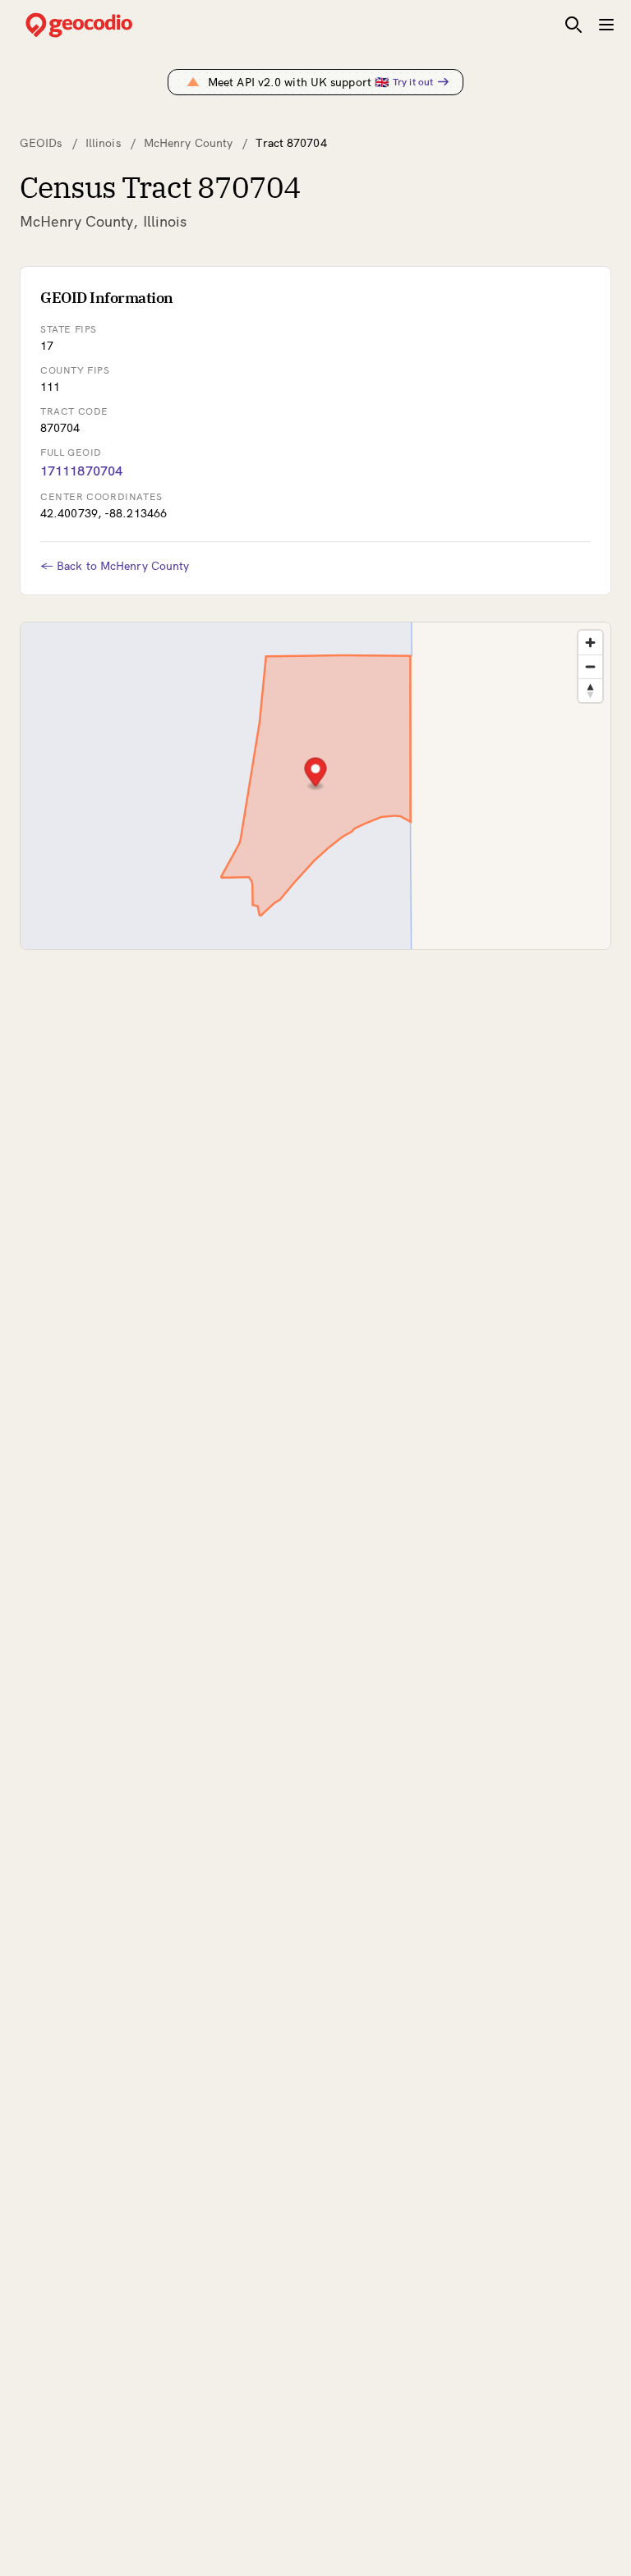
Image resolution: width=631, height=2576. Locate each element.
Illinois (103, 143)
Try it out (413, 82)
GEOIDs (41, 143)
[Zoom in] (590, 643)
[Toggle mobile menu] (606, 25)
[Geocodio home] (104, 25)
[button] (316, 774)
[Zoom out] (590, 666)
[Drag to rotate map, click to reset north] (590, 690)
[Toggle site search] (573, 25)
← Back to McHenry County (115, 566)
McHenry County (188, 143)
